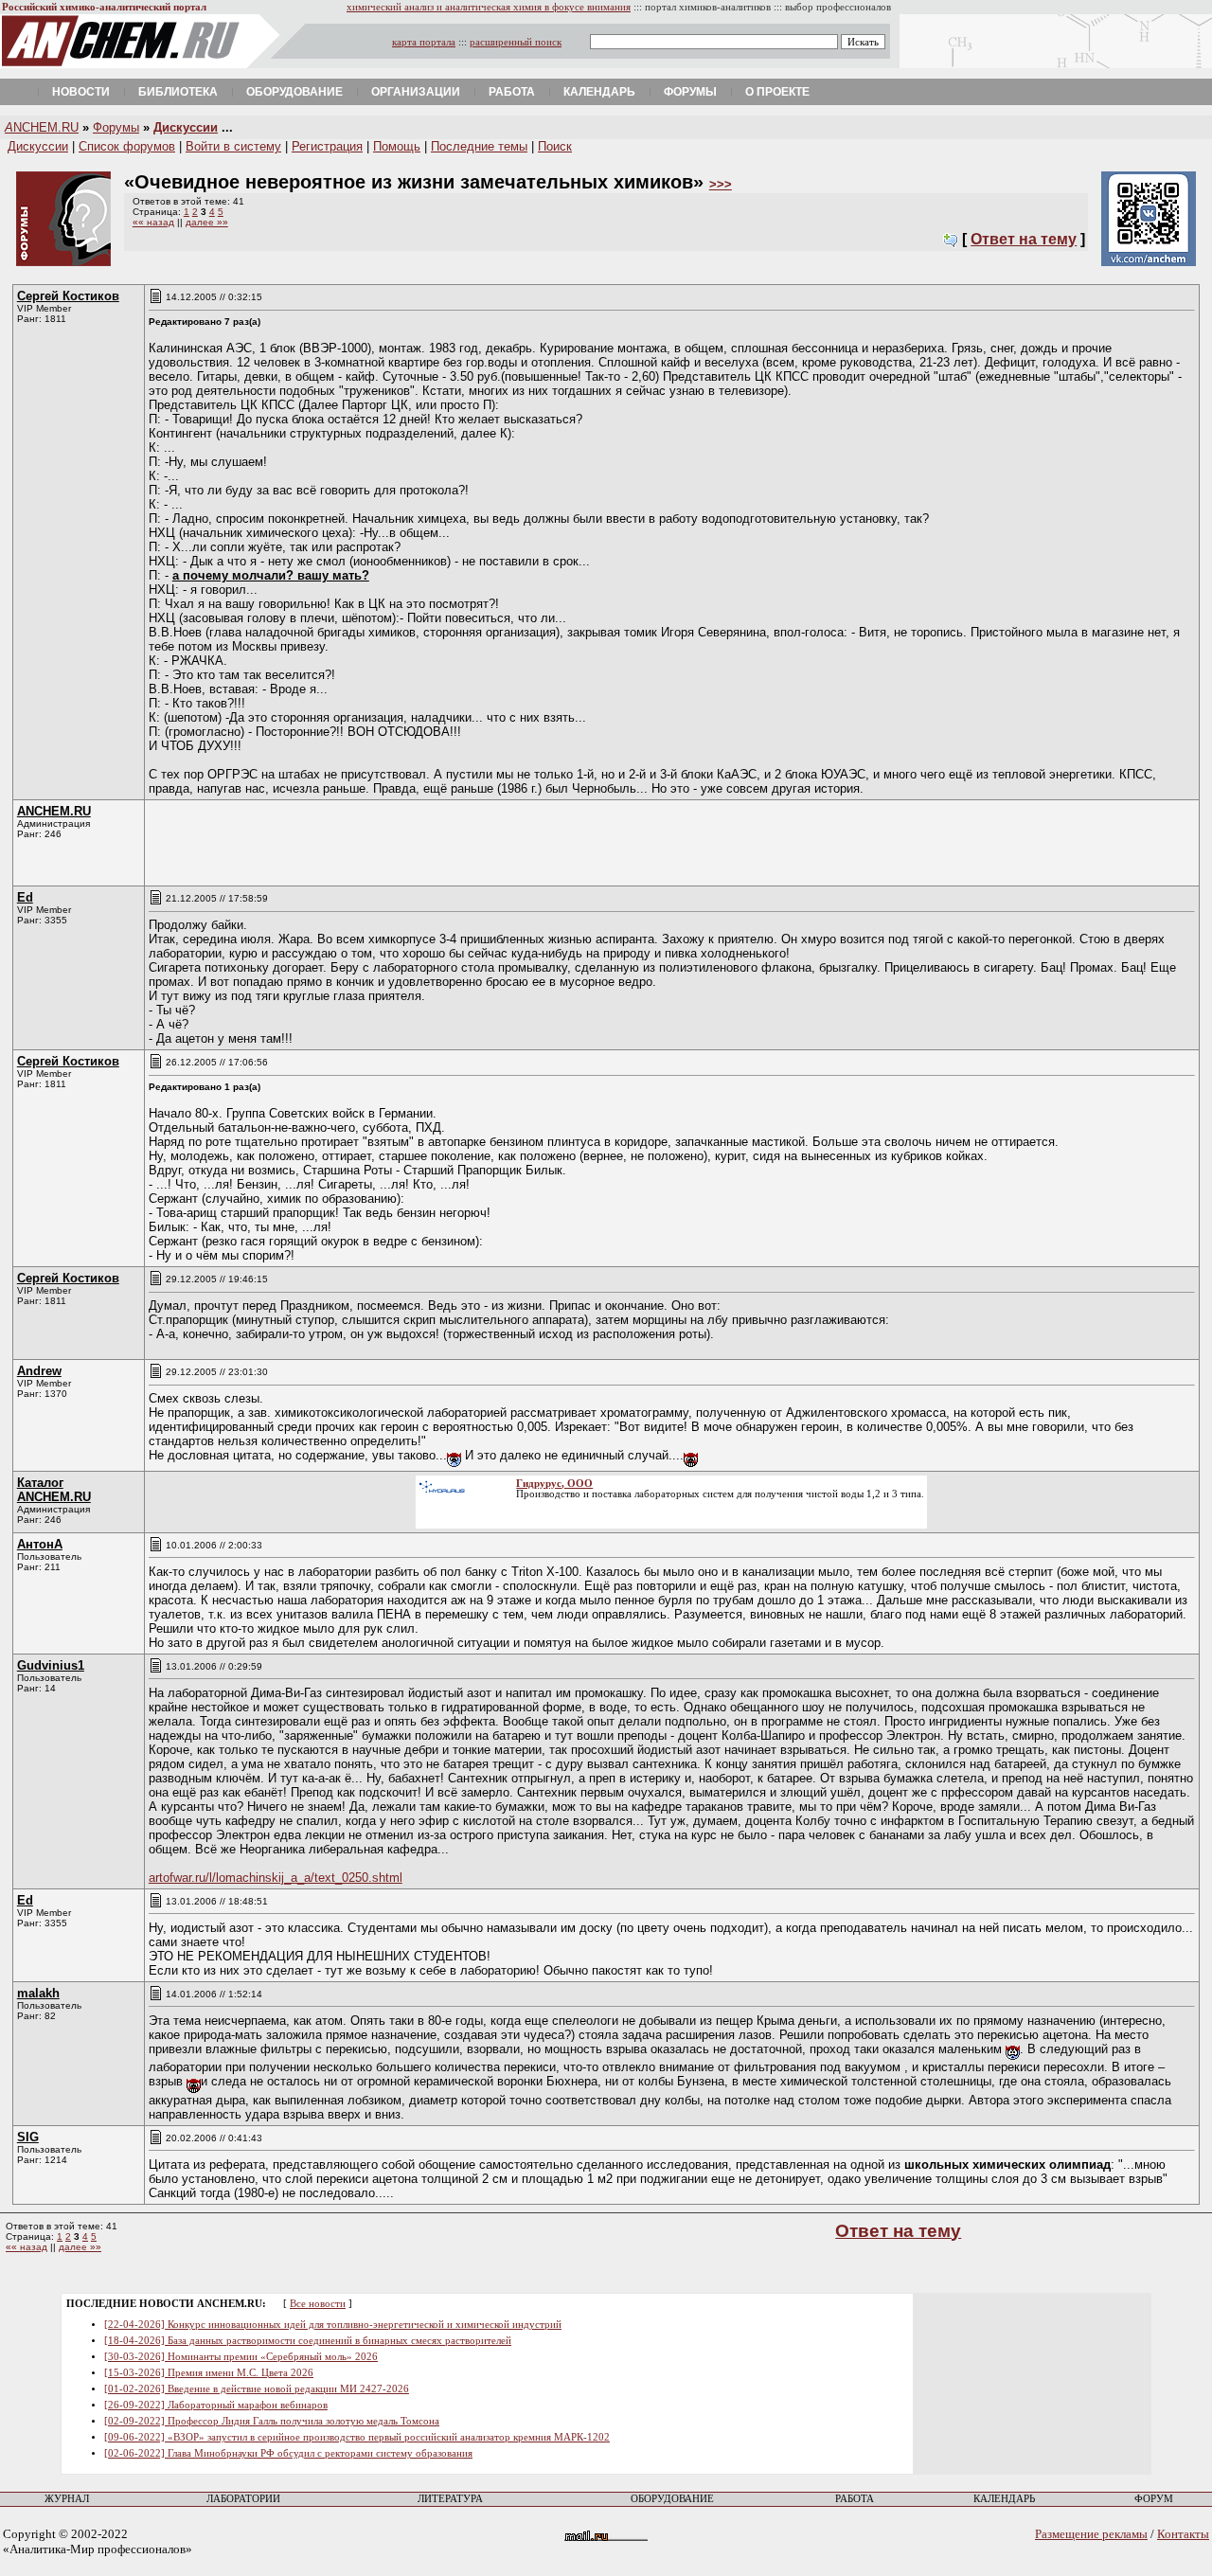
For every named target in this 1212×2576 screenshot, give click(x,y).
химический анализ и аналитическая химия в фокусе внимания (489, 7)
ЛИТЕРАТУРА (450, 2499)
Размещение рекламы (1091, 2534)
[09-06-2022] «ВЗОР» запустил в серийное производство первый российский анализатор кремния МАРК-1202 (357, 2437)
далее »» (207, 222)
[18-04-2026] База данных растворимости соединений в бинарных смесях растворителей (308, 2341)
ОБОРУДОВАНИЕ (672, 2499)
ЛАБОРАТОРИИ (243, 2499)
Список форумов (127, 146)
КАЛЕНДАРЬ (1004, 2499)
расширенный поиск (516, 42)
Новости (81, 92)
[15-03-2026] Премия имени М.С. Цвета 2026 (209, 2373)
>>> (721, 184)
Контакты (1183, 2534)
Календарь (599, 92)
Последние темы (479, 146)
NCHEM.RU (42, 127)
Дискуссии (186, 127)
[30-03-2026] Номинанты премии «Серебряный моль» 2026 (241, 2357)
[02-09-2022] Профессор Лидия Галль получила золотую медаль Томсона (272, 2421)
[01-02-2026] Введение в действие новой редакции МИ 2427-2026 (257, 2389)
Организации (416, 92)
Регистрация (327, 146)
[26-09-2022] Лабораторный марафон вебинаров (216, 2405)
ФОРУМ (1154, 2499)
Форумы (690, 92)
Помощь (397, 146)
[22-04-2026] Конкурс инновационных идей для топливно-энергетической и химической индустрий (333, 2325)
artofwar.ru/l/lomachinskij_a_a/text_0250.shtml (276, 1878)
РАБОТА (855, 2499)
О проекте (777, 92)
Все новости (318, 2304)
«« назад (153, 222)
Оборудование (294, 92)
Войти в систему (233, 146)
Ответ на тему (1024, 239)
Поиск (555, 146)
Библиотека (178, 92)
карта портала (424, 42)
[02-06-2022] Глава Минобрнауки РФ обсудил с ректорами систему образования (288, 2453)
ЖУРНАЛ (67, 2499)
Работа (512, 92)
